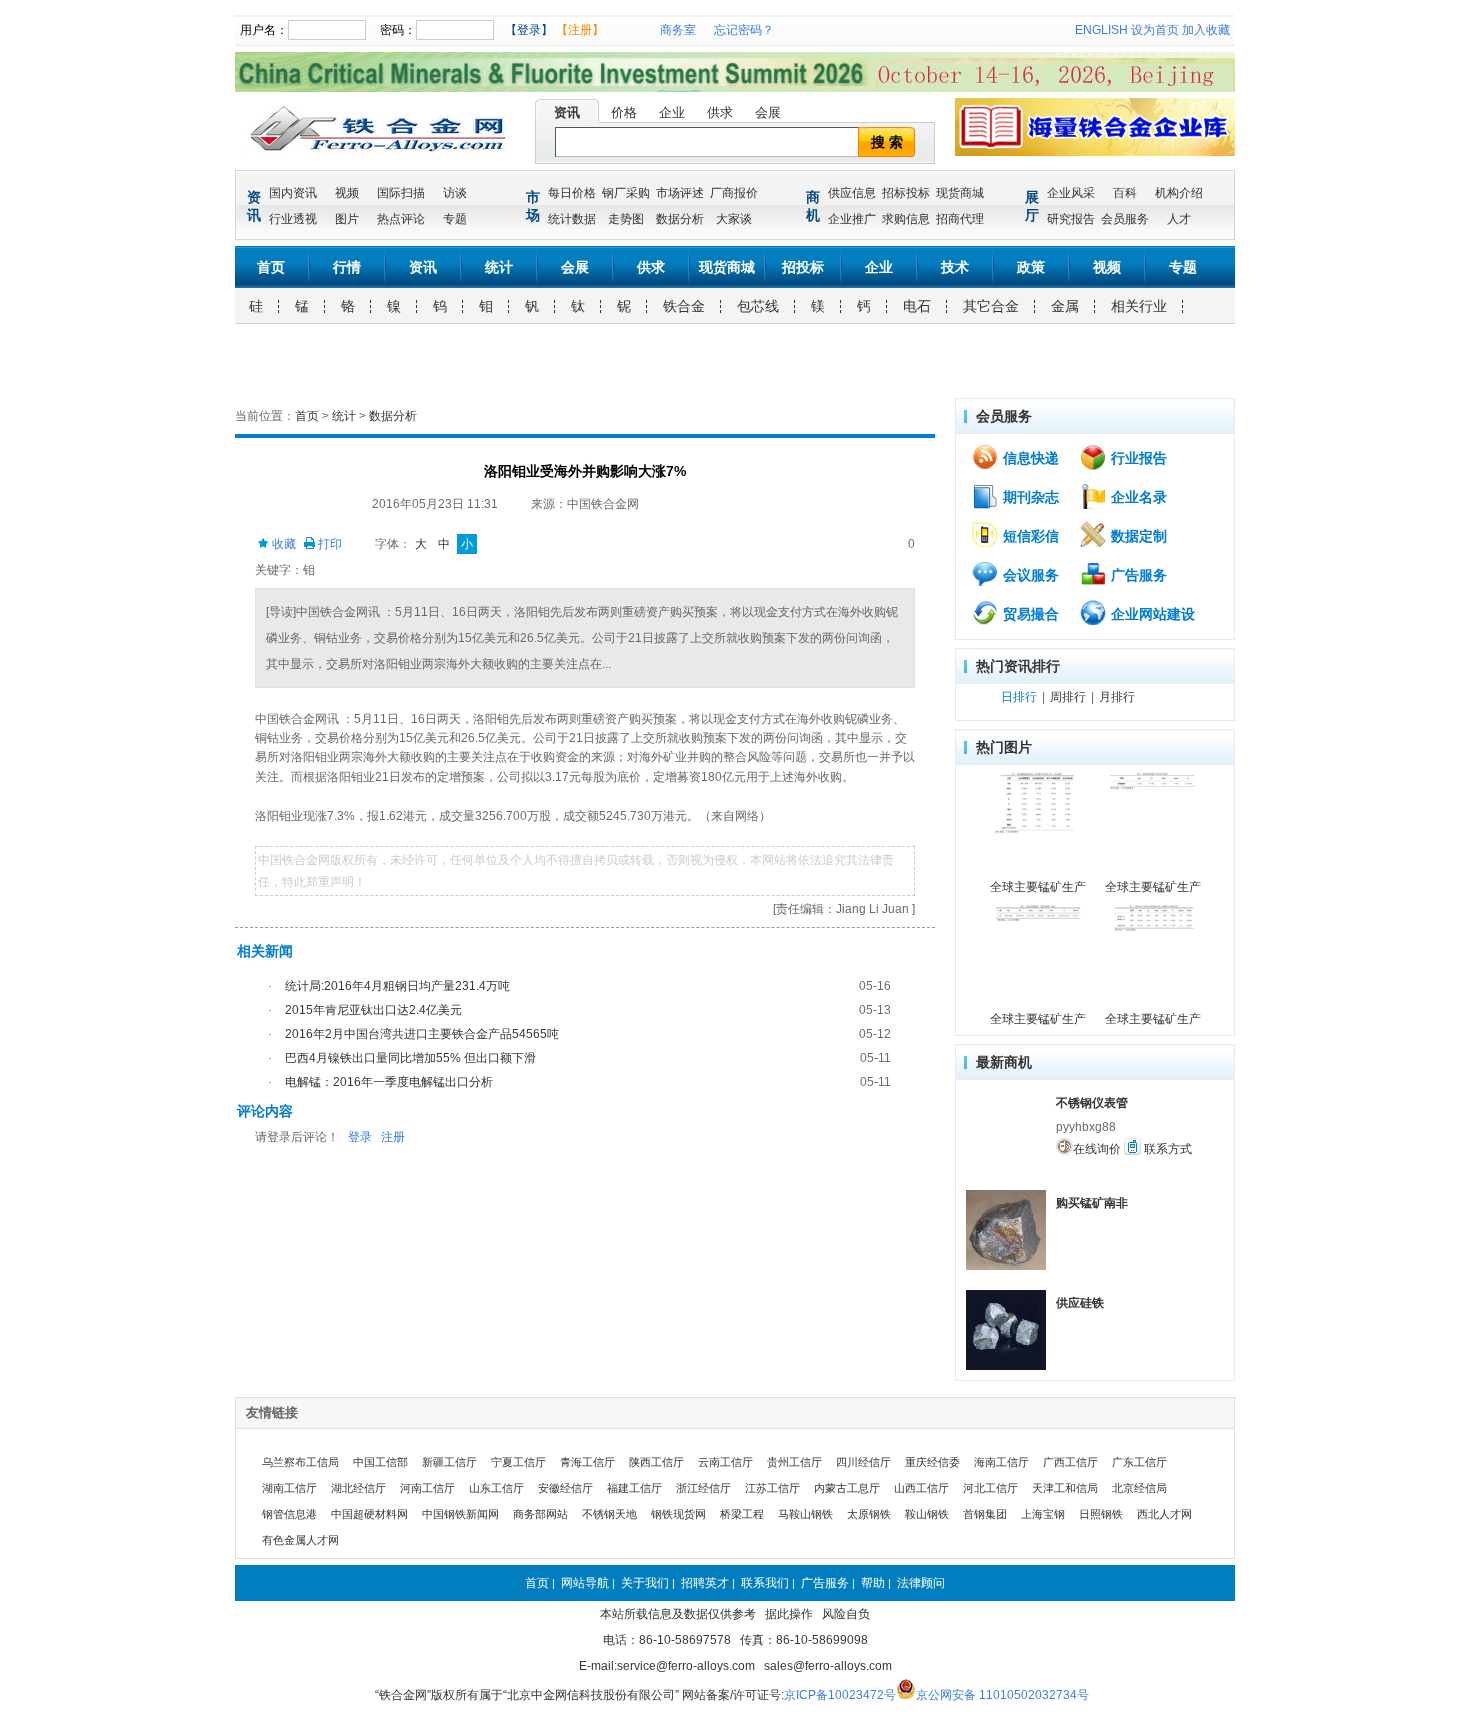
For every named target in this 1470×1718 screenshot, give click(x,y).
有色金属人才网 (300, 1540)
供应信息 (852, 193)
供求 (720, 112)
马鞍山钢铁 (805, 1514)
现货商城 (960, 193)
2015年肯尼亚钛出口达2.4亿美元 (373, 1010)
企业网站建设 (1151, 614)
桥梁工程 (742, 1514)
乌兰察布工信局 (300, 1462)
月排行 (1117, 697)
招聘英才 (705, 1583)
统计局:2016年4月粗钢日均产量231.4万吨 (397, 986)
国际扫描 (401, 193)
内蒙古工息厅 (847, 1488)
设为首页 (1155, 30)
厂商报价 (734, 193)
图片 (347, 219)
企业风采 (1071, 193)
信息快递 (1029, 458)
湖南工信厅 (289, 1488)
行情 (347, 267)
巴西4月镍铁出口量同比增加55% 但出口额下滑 (410, 1058)
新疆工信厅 (449, 1462)
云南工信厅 (725, 1462)
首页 (271, 267)
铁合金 (684, 306)
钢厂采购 (626, 193)
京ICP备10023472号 (840, 1695)
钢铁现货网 (678, 1514)
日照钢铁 (1101, 1514)
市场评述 (680, 193)
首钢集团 (985, 1514)
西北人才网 (1164, 1514)
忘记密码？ (744, 30)
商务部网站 (540, 1514)
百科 (1125, 193)
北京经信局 (1139, 1488)
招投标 (803, 267)
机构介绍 (1179, 193)
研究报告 (1071, 219)
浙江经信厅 (703, 1488)
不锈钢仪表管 (1092, 1103)
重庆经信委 (932, 1462)
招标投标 (906, 193)
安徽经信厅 (565, 1488)
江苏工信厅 (772, 1488)
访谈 (455, 193)
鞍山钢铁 (927, 1514)
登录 (360, 1137)
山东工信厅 (496, 1488)
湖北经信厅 (358, 1488)
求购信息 (906, 219)
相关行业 (1139, 306)
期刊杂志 (1029, 497)
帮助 (873, 1583)
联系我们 (765, 1583)
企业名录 (1137, 497)
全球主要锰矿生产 (1038, 887)
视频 (347, 193)
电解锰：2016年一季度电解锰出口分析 (389, 1082)
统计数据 (572, 219)
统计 (499, 267)
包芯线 (758, 306)
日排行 (1019, 697)
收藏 (282, 544)
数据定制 (1137, 536)
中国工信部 (380, 1462)
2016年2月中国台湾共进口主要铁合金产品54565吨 (422, 1034)
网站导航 (585, 1583)
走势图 (626, 219)
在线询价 (1097, 1149)
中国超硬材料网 (369, 1514)
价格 (624, 112)
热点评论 (401, 219)
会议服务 (1029, 575)
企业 (672, 112)
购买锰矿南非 (1092, 1203)
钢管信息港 (289, 1514)
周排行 (1068, 697)
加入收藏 (1206, 30)
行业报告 (1137, 458)
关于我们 (645, 1583)
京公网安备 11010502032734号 (1002, 1695)
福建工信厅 (634, 1488)
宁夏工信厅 (518, 1462)
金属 (1065, 306)
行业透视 (293, 219)
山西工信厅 (921, 1488)
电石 (917, 306)
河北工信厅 (990, 1488)
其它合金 (991, 306)
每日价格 (572, 193)
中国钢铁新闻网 (460, 1514)
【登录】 (529, 30)
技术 (955, 267)
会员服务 (1125, 219)
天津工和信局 (1065, 1488)
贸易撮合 (1029, 614)
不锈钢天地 (609, 1514)
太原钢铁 (869, 1514)
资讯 (567, 112)
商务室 (678, 30)
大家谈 (734, 219)
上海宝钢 (1043, 1514)
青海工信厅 (587, 1462)
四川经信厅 (863, 1462)
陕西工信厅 (656, 1462)
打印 (328, 544)
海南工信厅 (1001, 1462)
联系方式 (1166, 1149)
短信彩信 (1029, 536)
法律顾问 (921, 1583)
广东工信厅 (1139, 1462)
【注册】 (580, 30)
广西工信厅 (1070, 1462)
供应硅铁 (1080, 1303)
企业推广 (852, 219)
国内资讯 (293, 193)
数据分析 (680, 219)
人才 (1179, 219)
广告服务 (1137, 575)
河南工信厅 (427, 1488)
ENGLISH (1101, 30)
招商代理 (960, 219)
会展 (768, 112)
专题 (455, 219)
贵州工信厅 (794, 1462)
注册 (393, 1137)
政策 (1031, 267)
